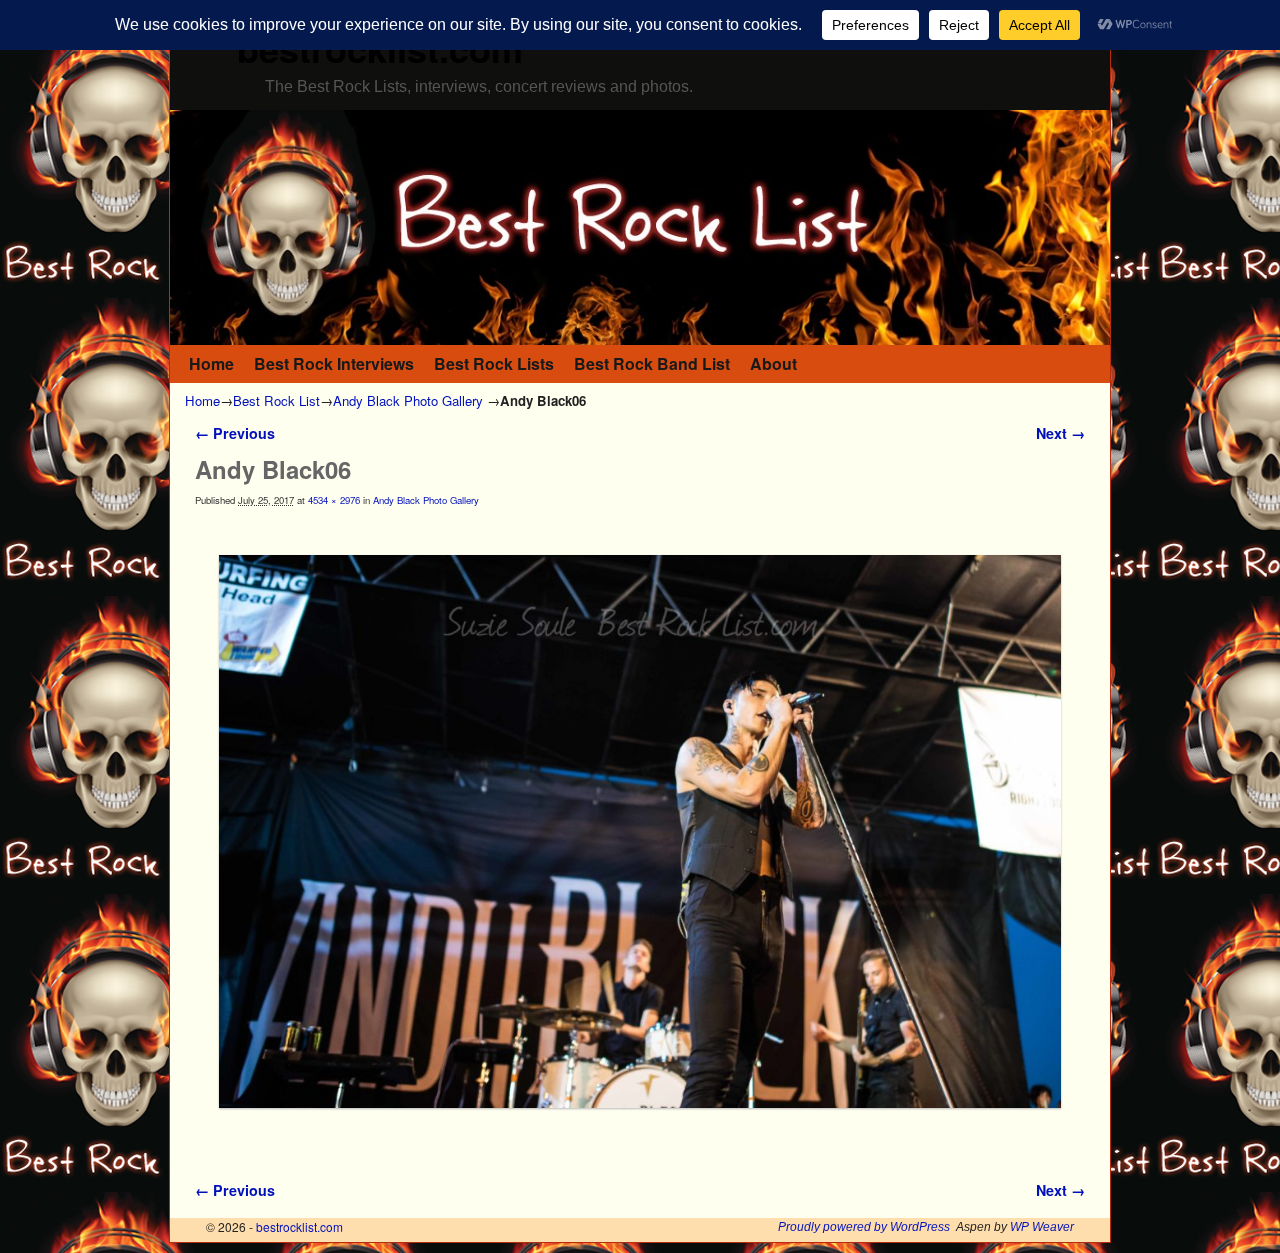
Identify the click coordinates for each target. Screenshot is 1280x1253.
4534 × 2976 (334, 500)
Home (211, 363)
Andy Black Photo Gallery (408, 400)
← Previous (235, 433)
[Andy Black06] (640, 831)
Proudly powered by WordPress (864, 1227)
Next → (1060, 433)
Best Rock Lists (494, 363)
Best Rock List (276, 400)
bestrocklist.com (299, 1226)
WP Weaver (1042, 1227)
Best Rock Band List (652, 363)
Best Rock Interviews (334, 363)
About (773, 363)
